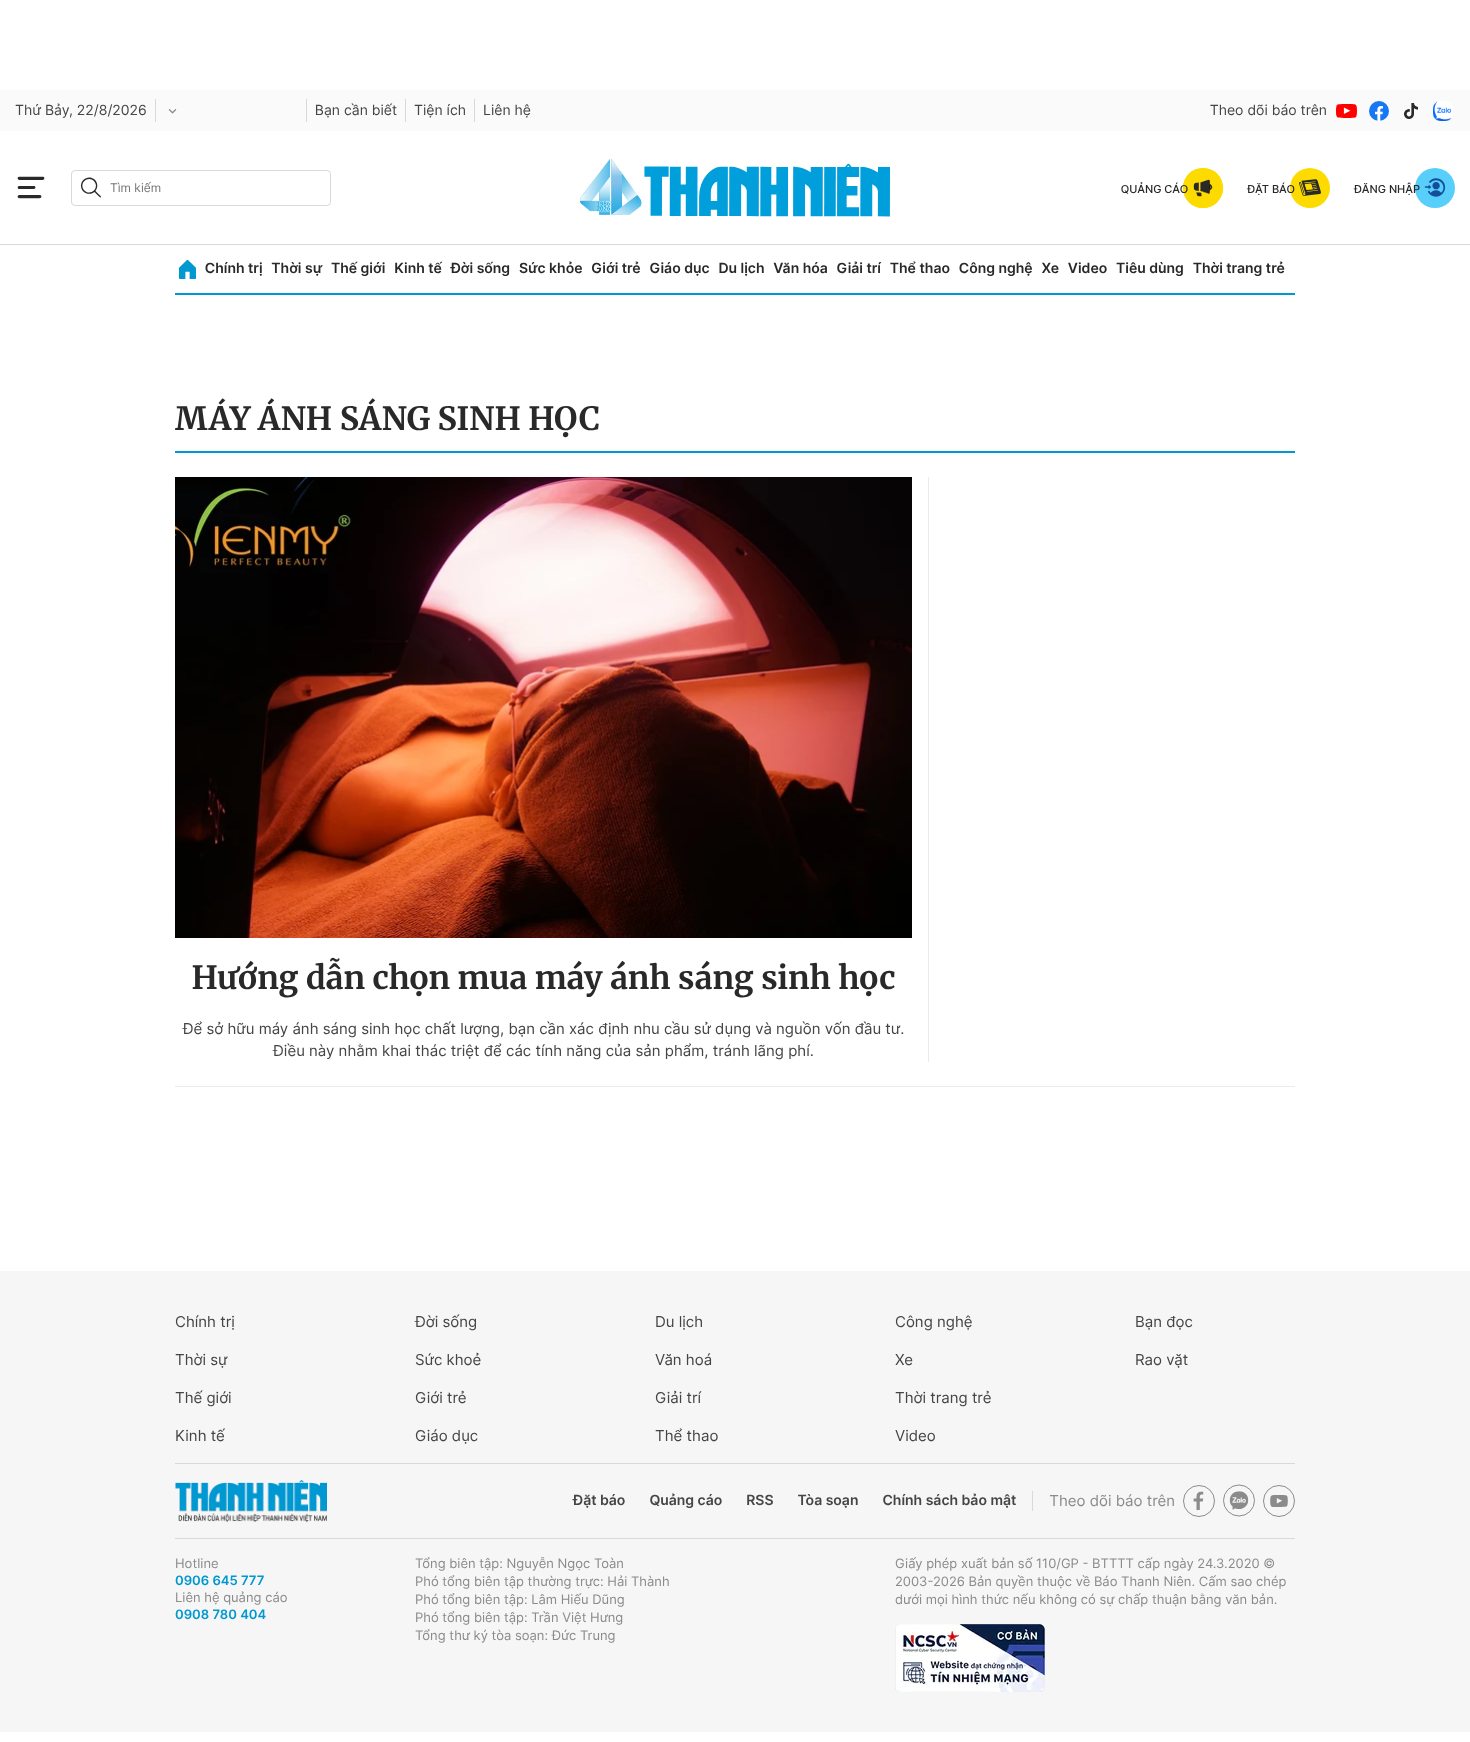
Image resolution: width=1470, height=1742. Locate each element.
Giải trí (859, 268)
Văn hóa (800, 268)
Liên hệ (507, 110)
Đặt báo (599, 1500)
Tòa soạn (828, 1500)
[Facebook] (1379, 111)
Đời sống (480, 268)
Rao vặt (1161, 1359)
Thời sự (296, 268)
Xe (1050, 268)
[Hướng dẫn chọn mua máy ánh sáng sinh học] (543, 707)
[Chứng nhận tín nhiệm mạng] (970, 1658)
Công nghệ (996, 268)
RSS (759, 1500)
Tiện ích (440, 110)
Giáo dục (679, 268)
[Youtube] (1347, 111)
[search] (201, 188)
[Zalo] (1443, 111)
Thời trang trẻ (1239, 268)
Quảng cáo (685, 1500)
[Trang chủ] (187, 269)
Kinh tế (418, 268)
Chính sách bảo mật (949, 1500)
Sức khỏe (551, 268)
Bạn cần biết (356, 110)
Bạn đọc (1164, 1321)
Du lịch (741, 268)
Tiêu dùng (1150, 268)
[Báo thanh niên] (735, 187)
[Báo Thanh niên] (251, 1501)
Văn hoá (683, 1359)
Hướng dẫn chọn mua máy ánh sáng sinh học (544, 978)
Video (1087, 268)
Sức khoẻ (448, 1359)
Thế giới (358, 268)
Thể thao (920, 268)
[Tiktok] (1411, 111)
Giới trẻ (615, 268)
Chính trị (234, 268)
